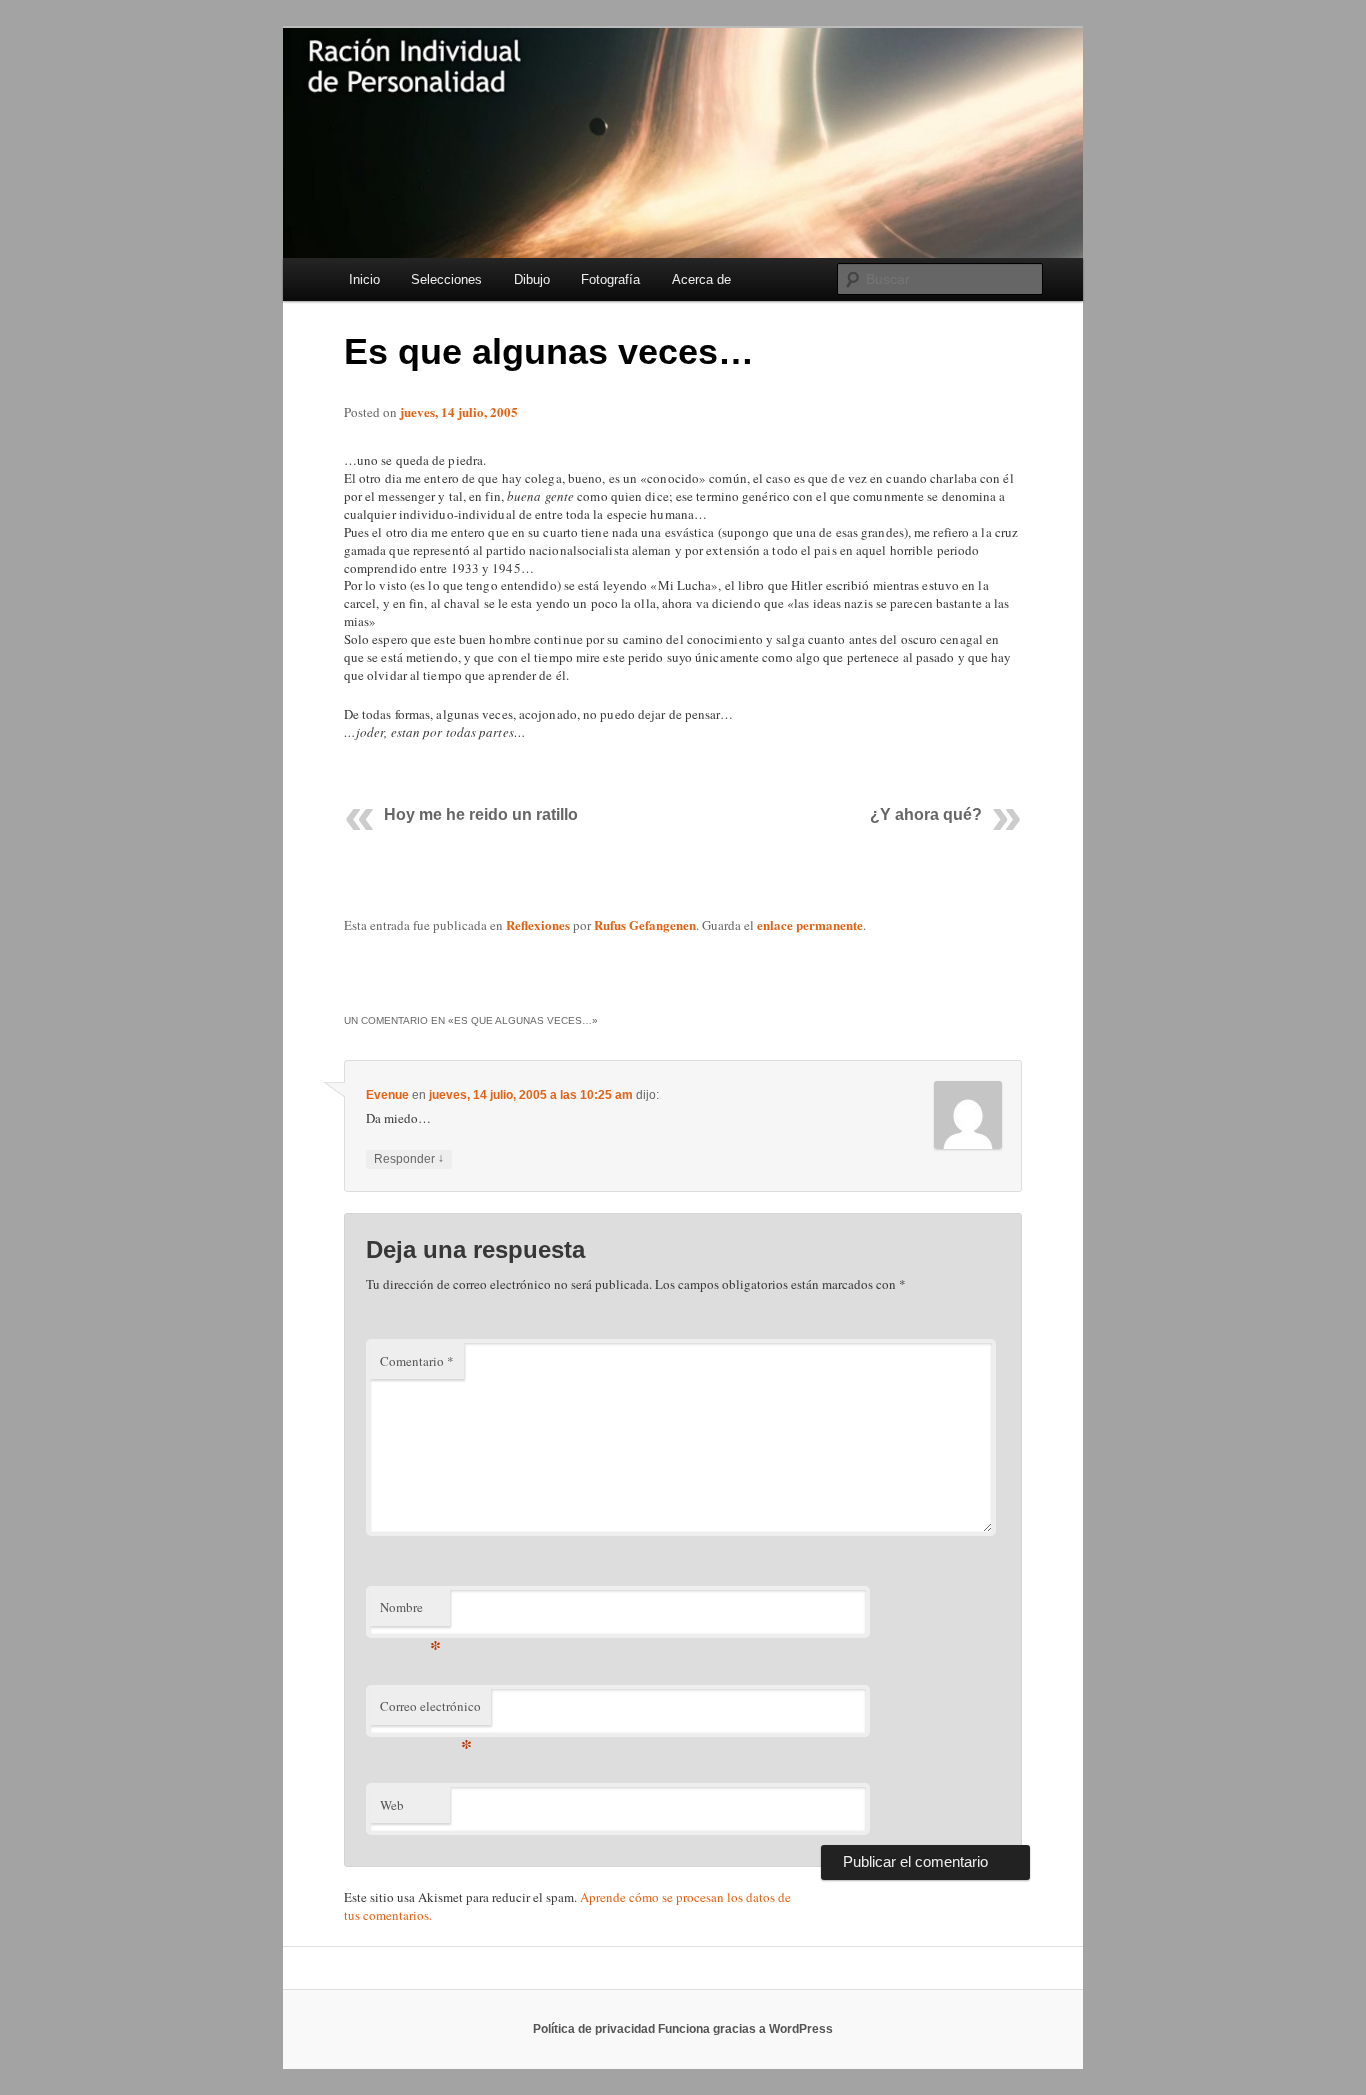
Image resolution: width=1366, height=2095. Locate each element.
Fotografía (610, 279)
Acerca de (701, 279)
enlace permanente (810, 924)
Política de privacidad (594, 2029)
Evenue (387, 1095)
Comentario (417, 1361)
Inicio (364, 279)
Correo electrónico (430, 1711)
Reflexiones (538, 924)
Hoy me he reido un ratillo (481, 814)
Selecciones (446, 279)
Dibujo (532, 279)
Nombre (410, 1612)
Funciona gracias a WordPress (745, 2029)
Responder (409, 1158)
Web (392, 1805)
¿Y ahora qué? (926, 814)
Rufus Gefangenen (645, 924)
